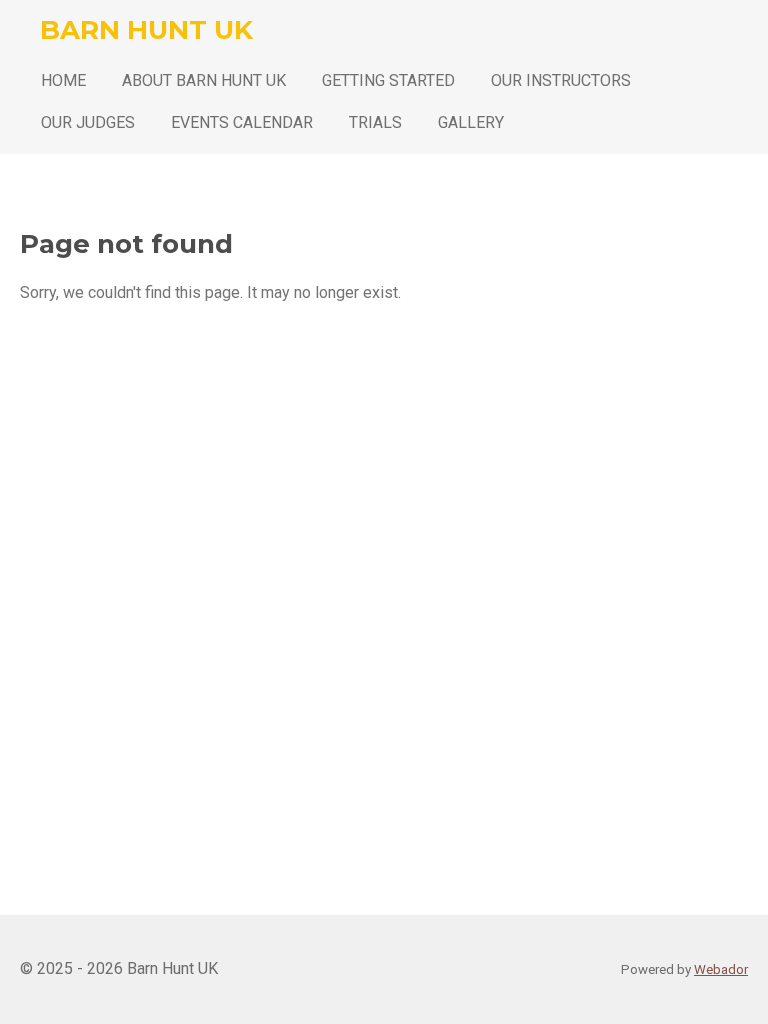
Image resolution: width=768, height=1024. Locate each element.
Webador (721, 969)
